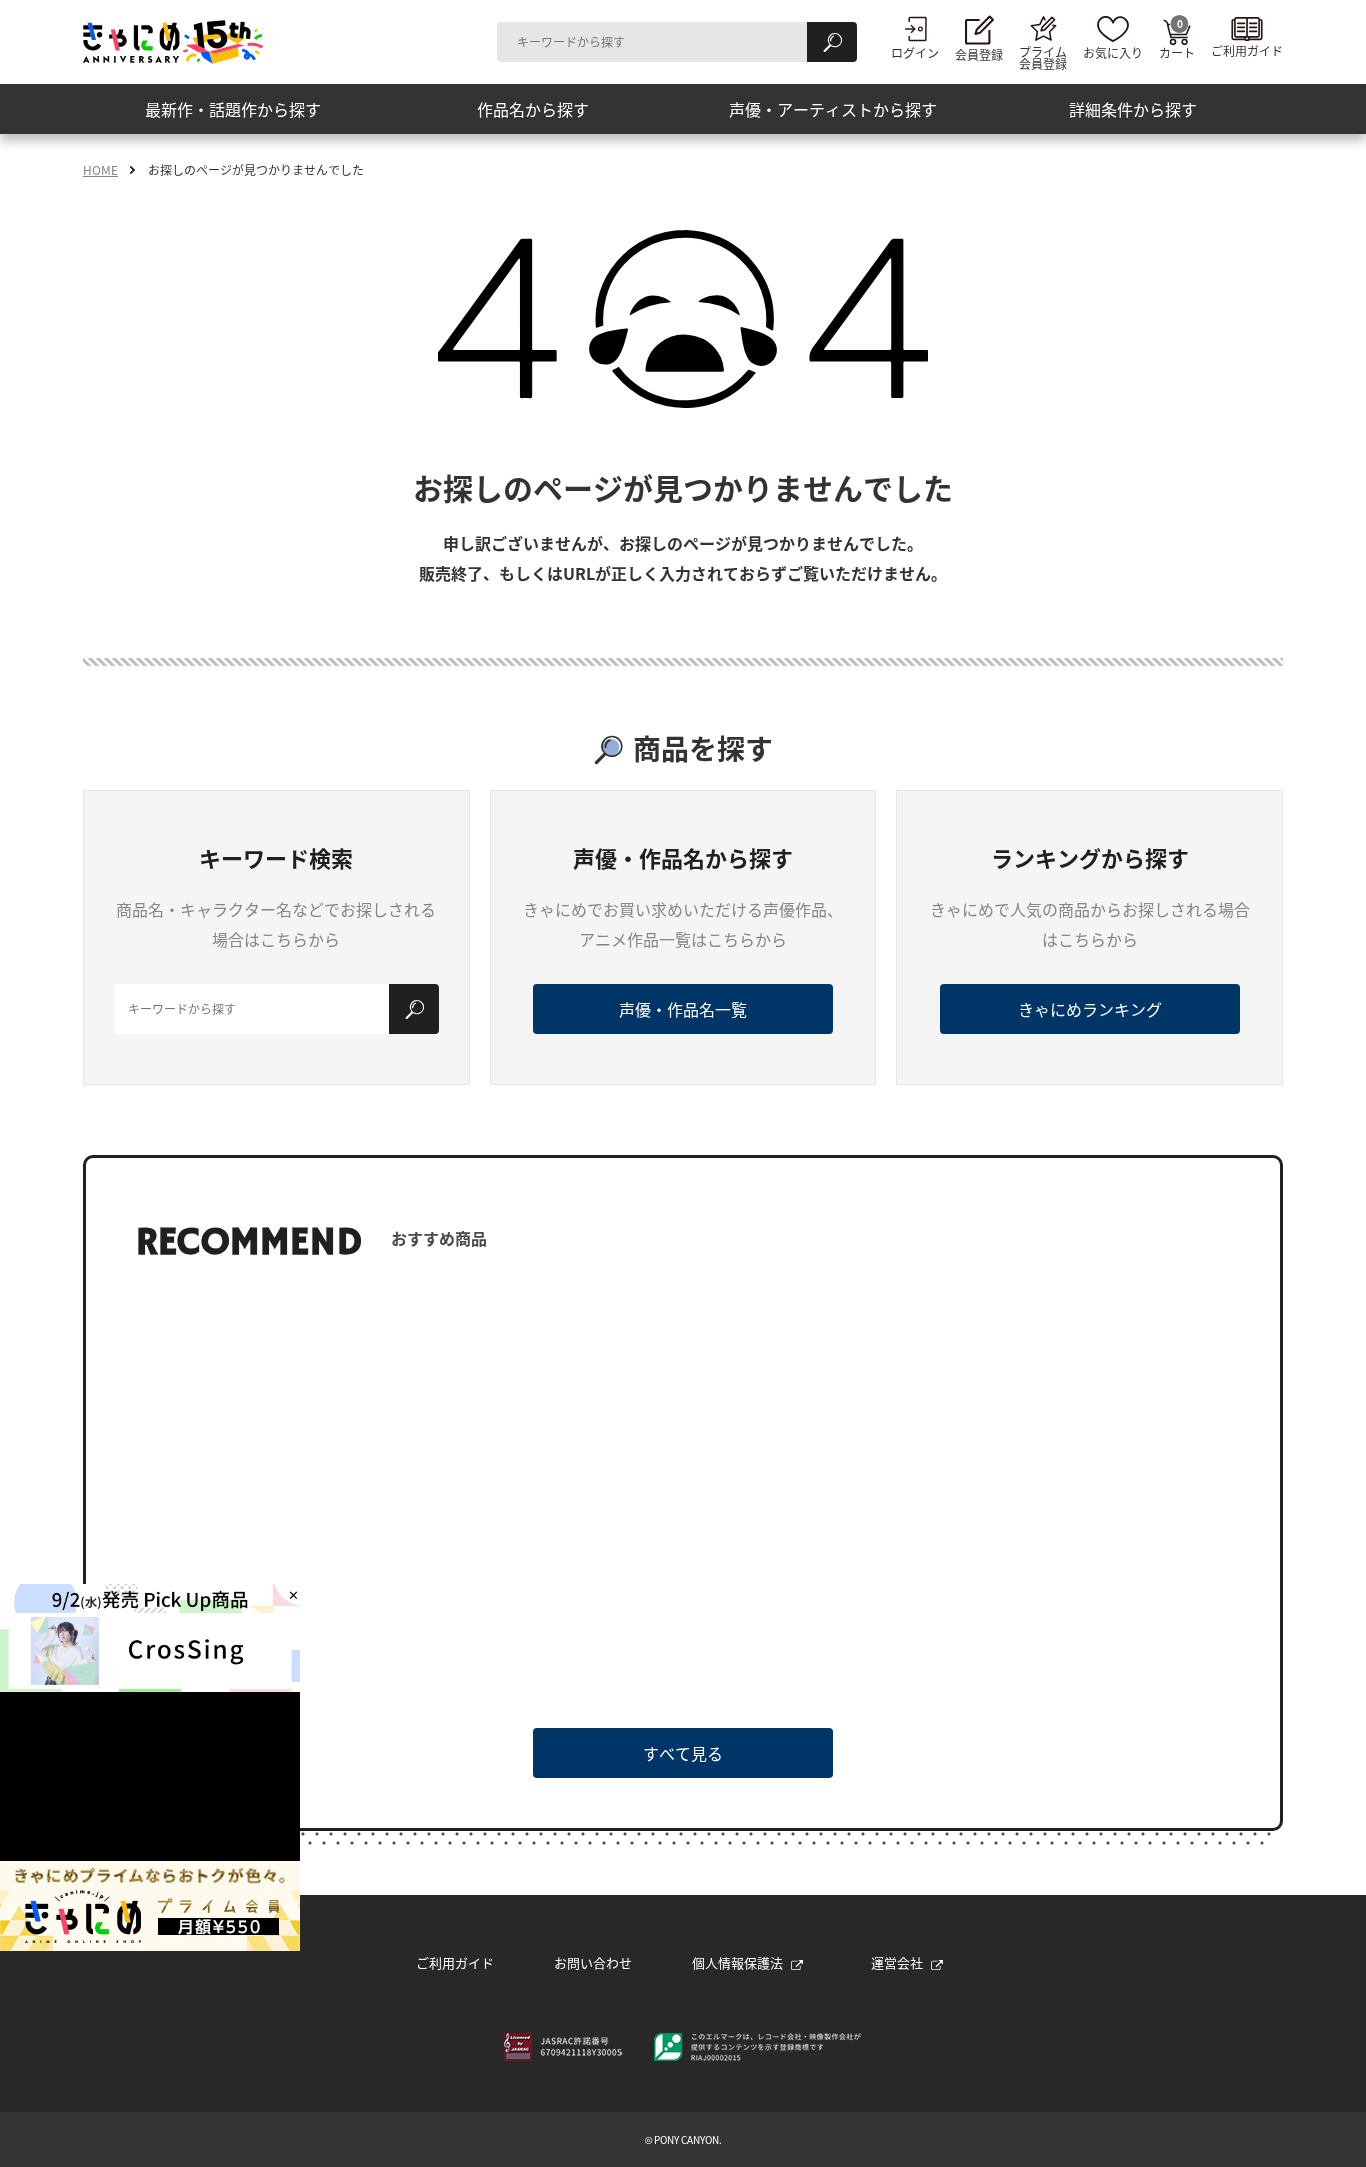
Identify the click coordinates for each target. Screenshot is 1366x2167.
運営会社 (897, 1962)
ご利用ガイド (455, 1962)
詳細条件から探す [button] (1133, 109)
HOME (100, 170)
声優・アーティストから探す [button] (833, 109)
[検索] (832, 42)
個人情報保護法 (737, 1962)
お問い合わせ (593, 1962)
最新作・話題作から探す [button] (233, 109)
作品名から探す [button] (533, 109)
